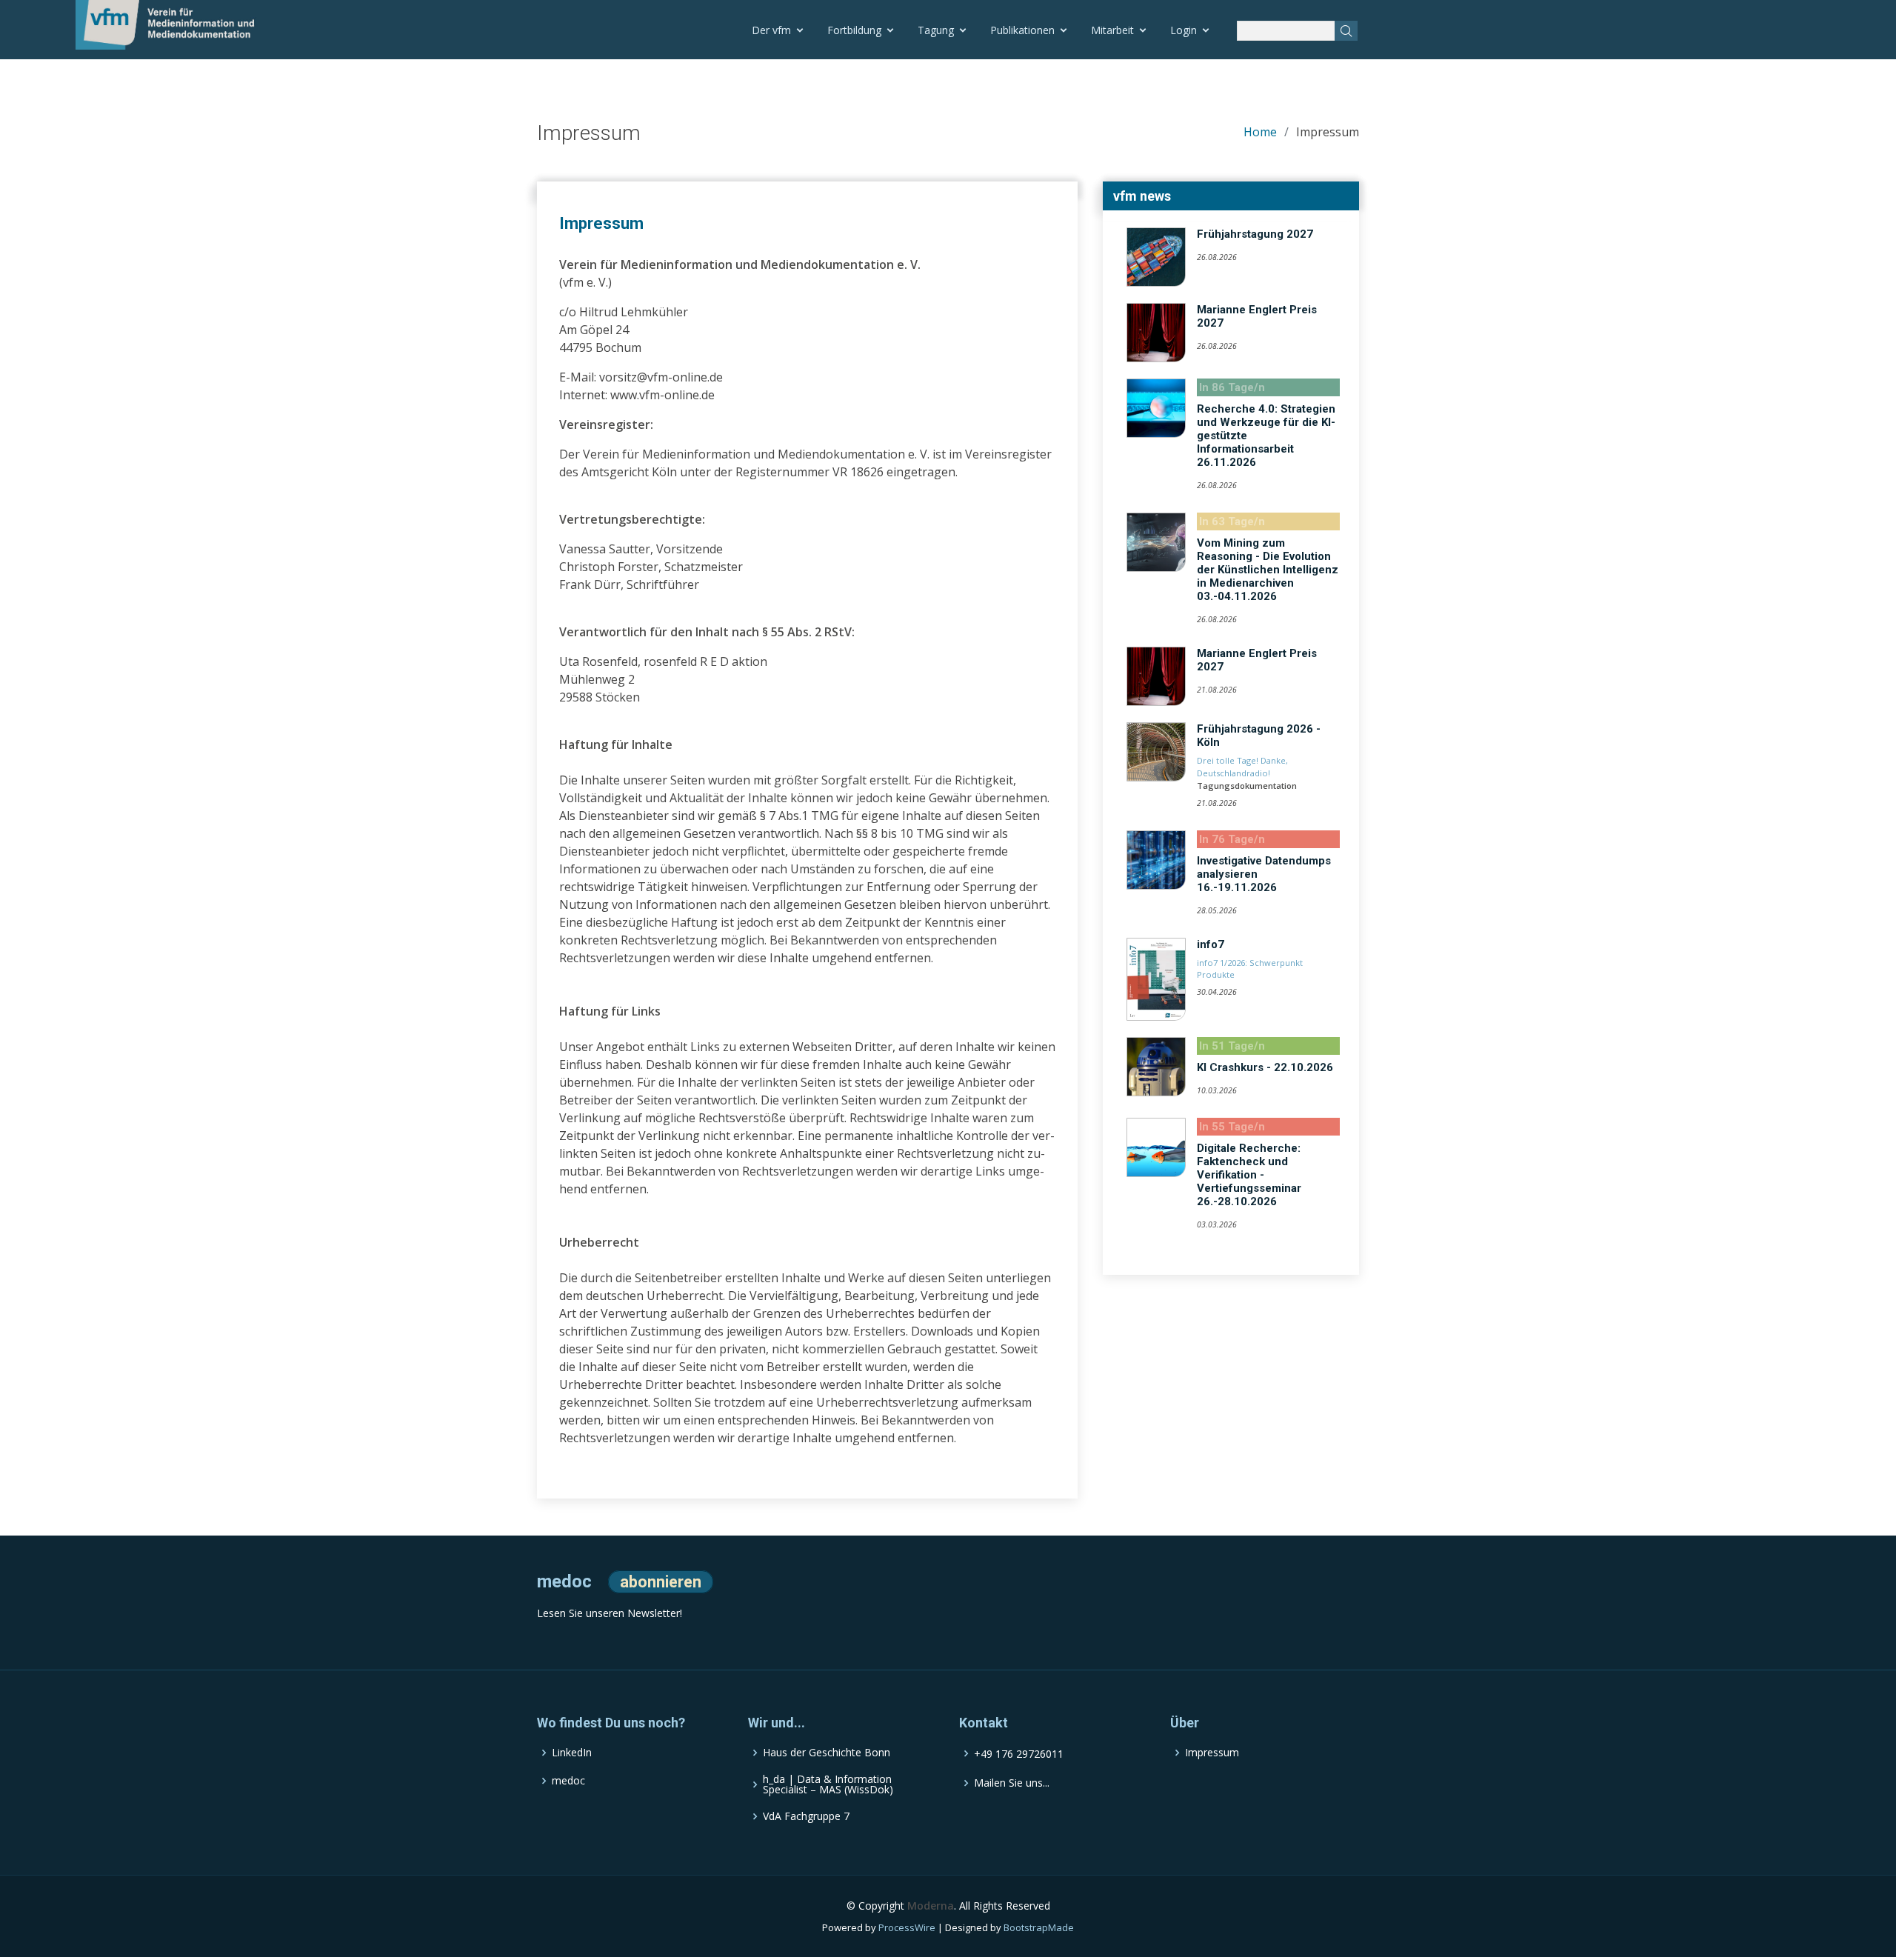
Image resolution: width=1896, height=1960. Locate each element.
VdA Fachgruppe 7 (806, 1816)
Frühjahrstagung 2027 (1255, 234)
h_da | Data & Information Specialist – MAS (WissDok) (828, 1784)
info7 (1211, 944)
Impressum (1212, 1753)
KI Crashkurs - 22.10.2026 (1265, 1067)
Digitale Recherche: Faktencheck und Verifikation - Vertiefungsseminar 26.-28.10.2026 (1249, 1175)
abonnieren (661, 1582)
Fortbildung (854, 30)
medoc (568, 1781)
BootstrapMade (1039, 1927)
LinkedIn (572, 1753)
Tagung (936, 30)
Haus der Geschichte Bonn (827, 1753)
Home (1260, 132)
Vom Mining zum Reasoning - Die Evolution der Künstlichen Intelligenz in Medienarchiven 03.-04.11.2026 (1268, 570)
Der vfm (771, 30)
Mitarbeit (1112, 30)
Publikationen (1022, 30)
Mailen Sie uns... (1012, 1783)
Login (1184, 30)
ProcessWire (907, 1927)
